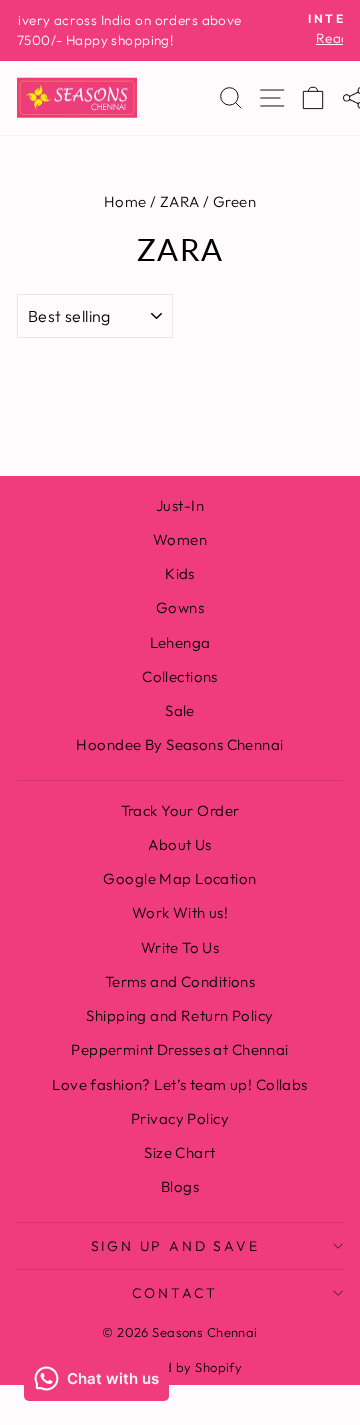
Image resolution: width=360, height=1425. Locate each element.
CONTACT (175, 1293)
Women (180, 539)
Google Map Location (179, 878)
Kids (180, 573)
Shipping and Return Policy (179, 1015)
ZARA (180, 201)
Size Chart (179, 1152)
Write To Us (180, 947)
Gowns (180, 607)
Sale (180, 710)
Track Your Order (180, 810)
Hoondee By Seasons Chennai (179, 744)
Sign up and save (175, 1246)
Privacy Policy (180, 1118)
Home (125, 201)
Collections (180, 676)
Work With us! (180, 912)
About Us (179, 844)
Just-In (180, 505)
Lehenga (180, 642)
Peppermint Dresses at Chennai (179, 1049)
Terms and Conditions (180, 981)
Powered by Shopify (180, 1367)
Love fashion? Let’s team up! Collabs (179, 1084)
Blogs (180, 1186)
